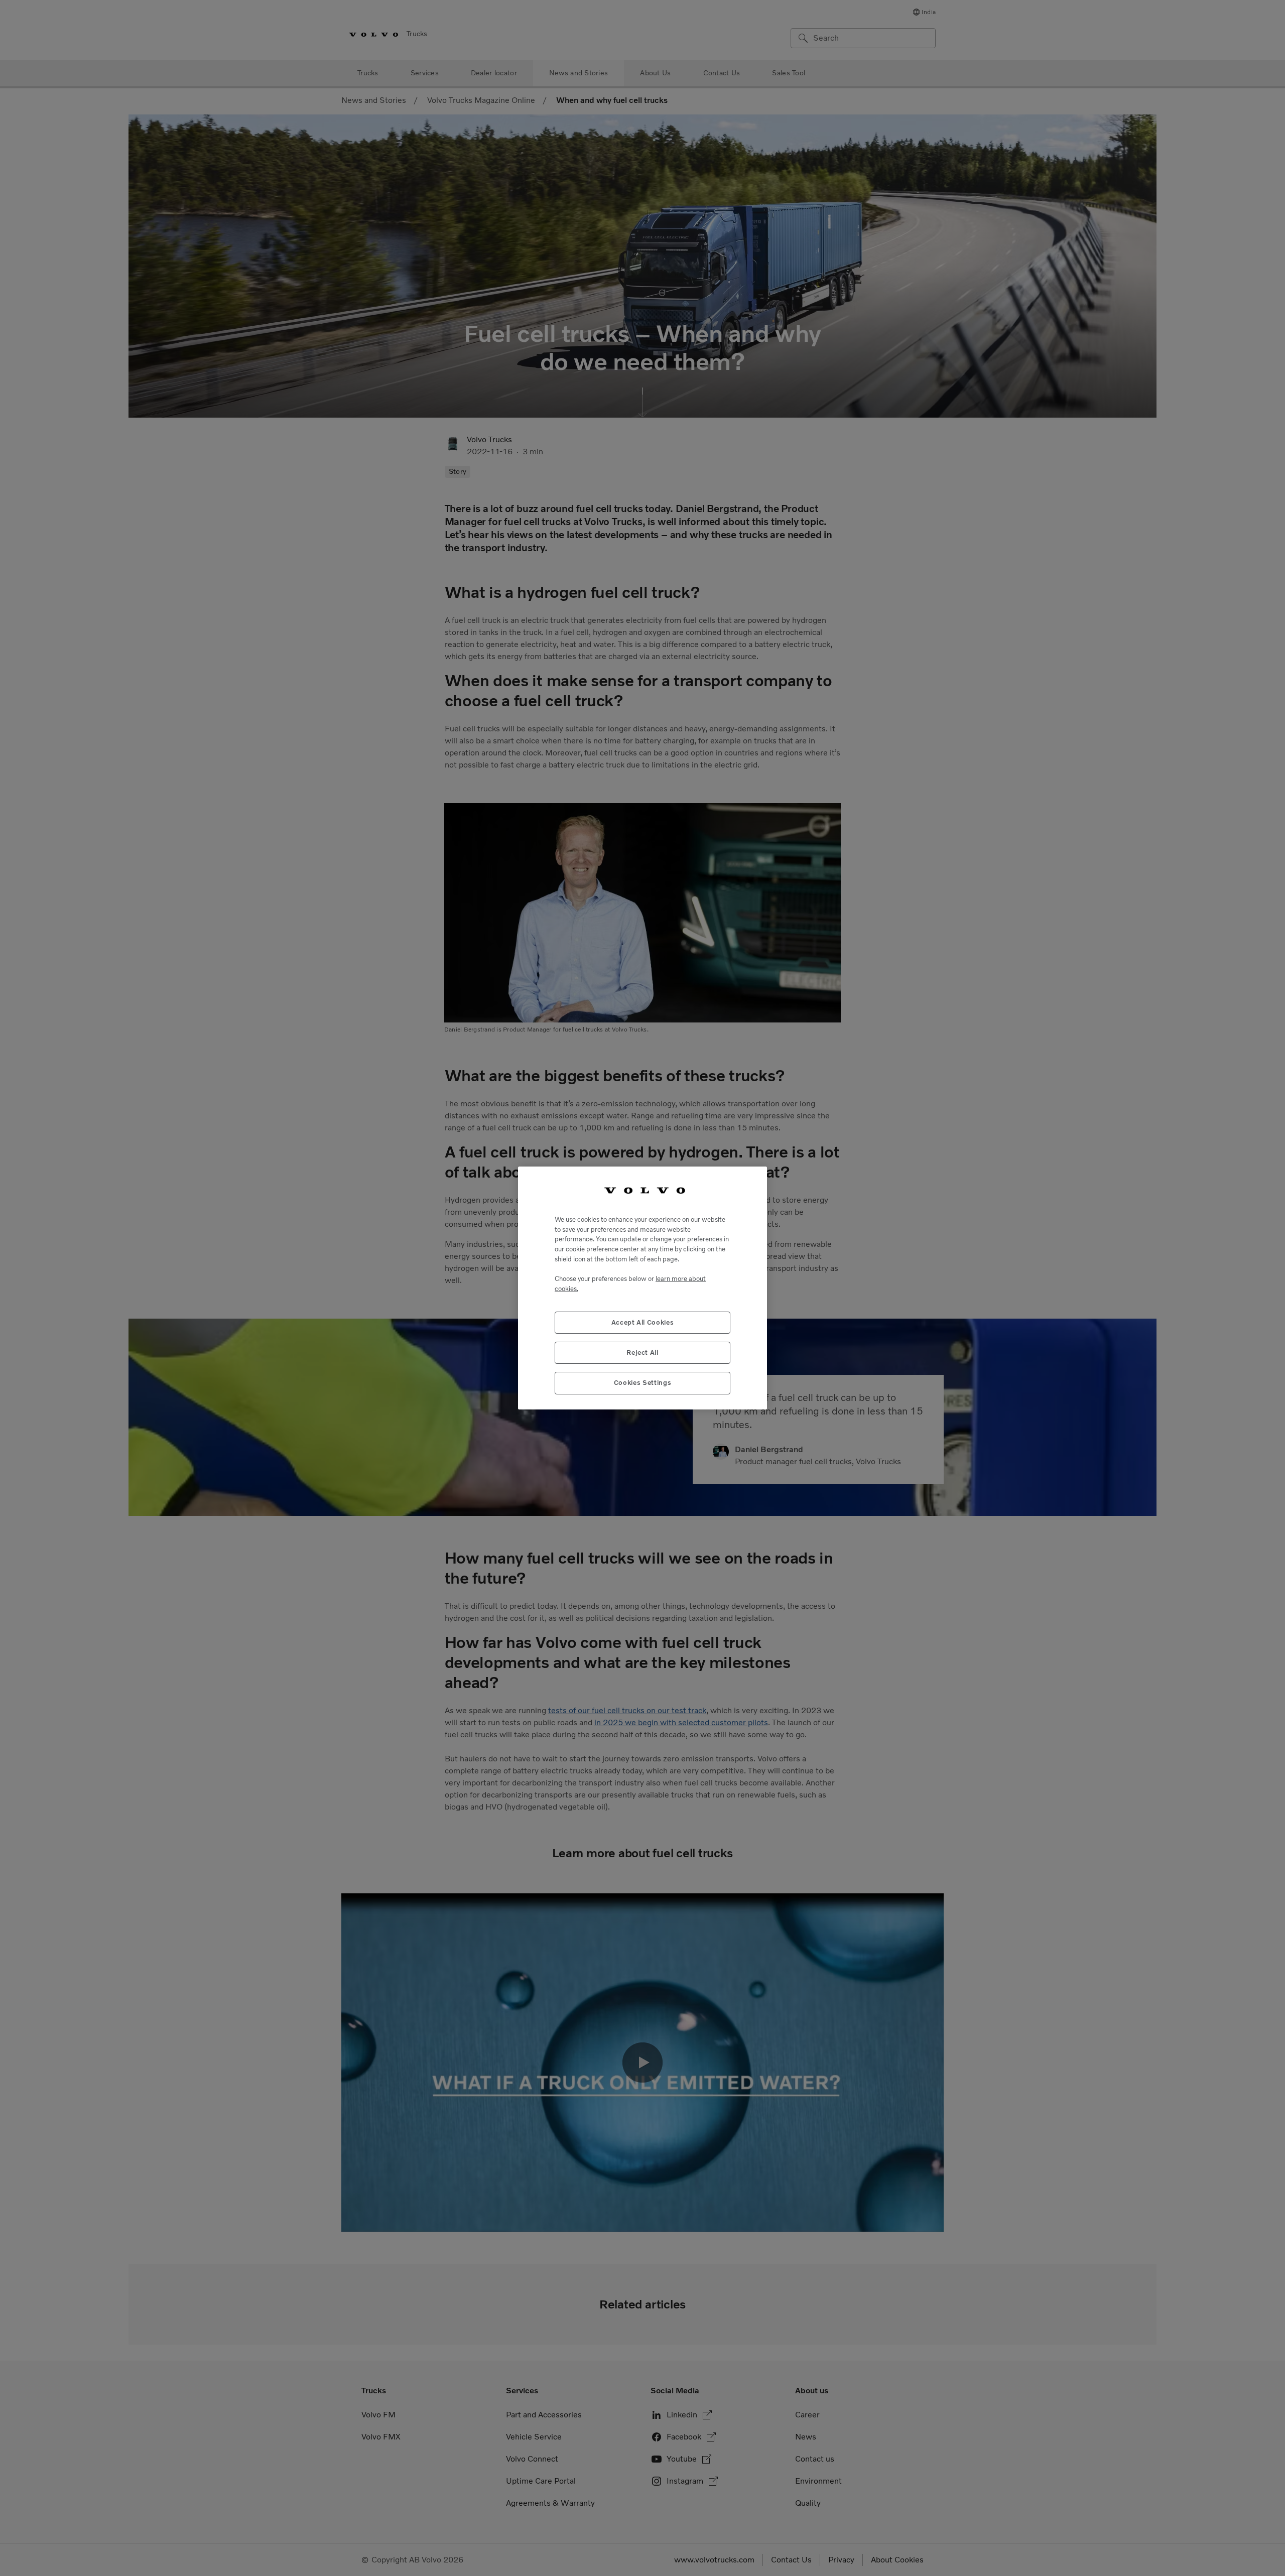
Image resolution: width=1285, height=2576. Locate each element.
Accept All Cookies (643, 1322)
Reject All (642, 1353)
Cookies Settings (643, 1383)
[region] (642, 1288)
